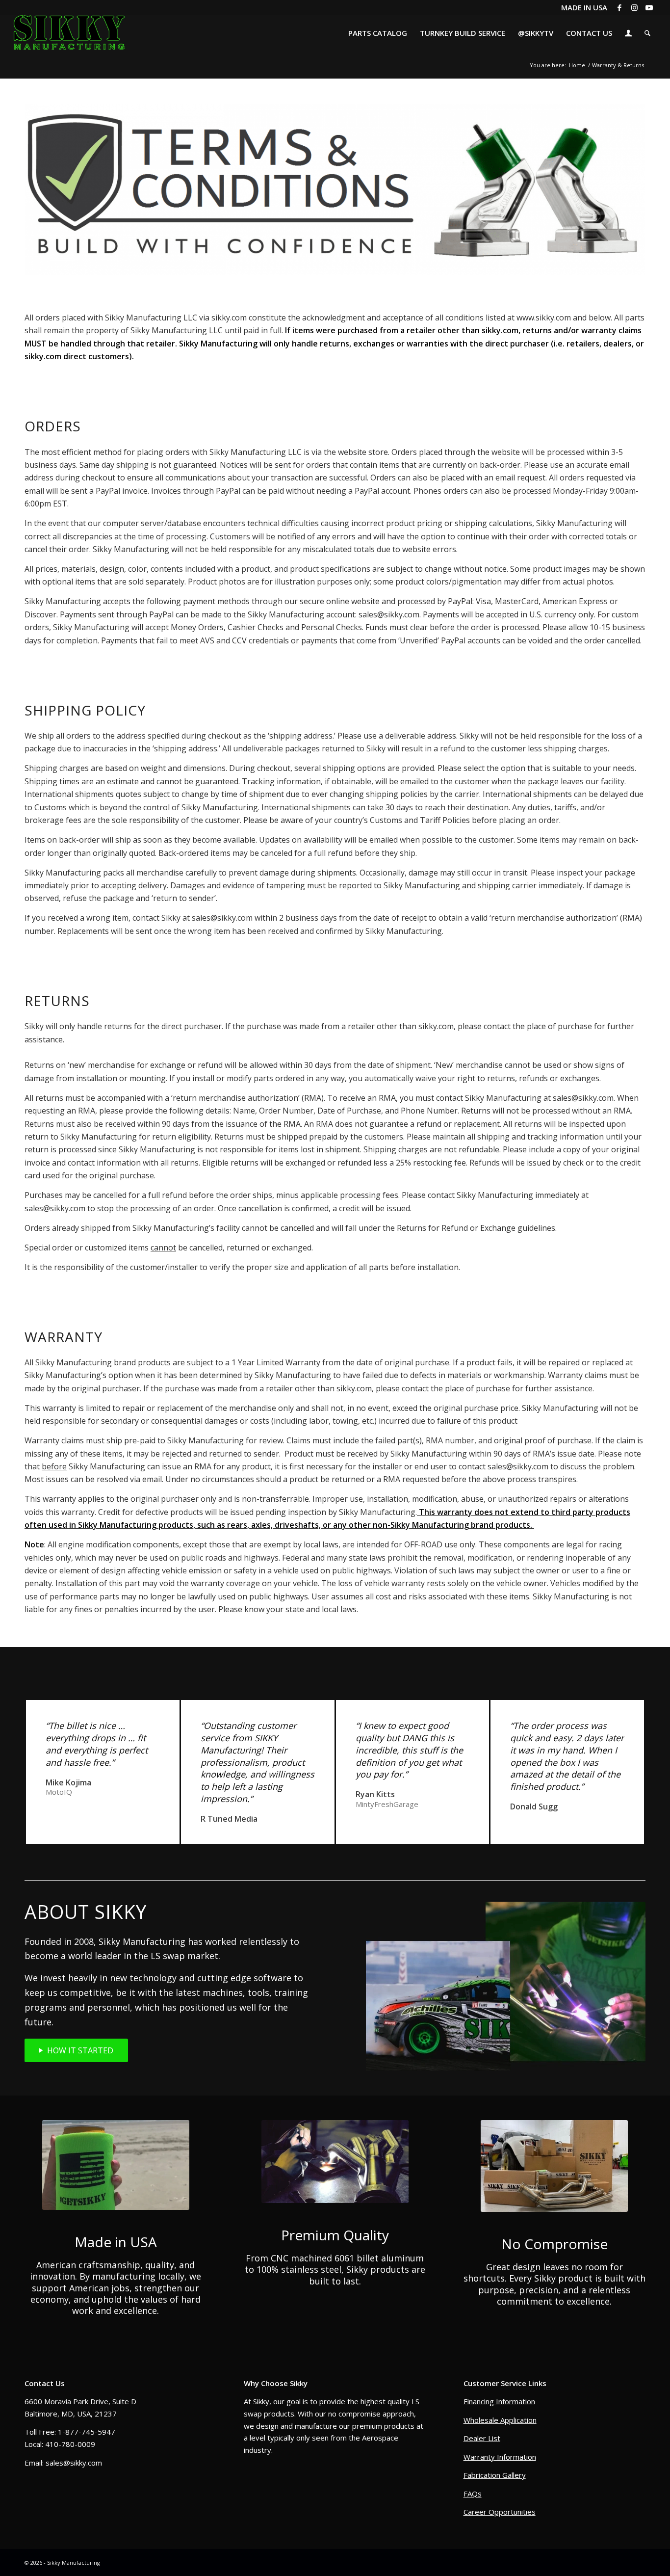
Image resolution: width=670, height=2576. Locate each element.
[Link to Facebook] (620, 7)
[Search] (647, 33)
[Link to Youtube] (649, 7)
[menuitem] (378, 33)
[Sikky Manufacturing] (69, 33)
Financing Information (499, 2401)
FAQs (473, 2494)
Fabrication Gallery (495, 2475)
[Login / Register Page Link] (628, 34)
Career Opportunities (500, 2512)
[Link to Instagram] (634, 7)
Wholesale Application (500, 2420)
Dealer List (482, 2438)
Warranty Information (500, 2457)
